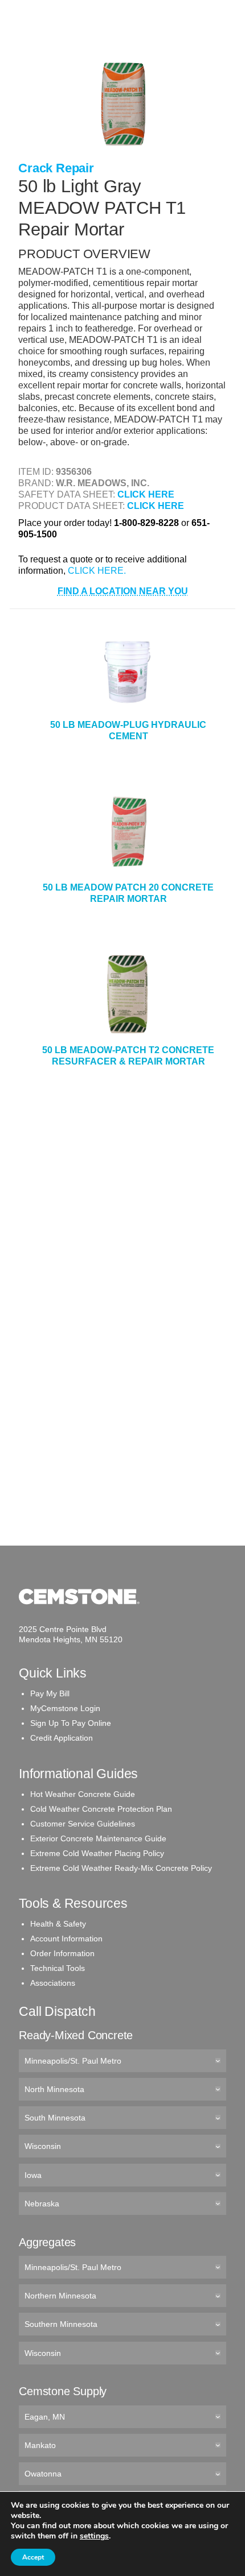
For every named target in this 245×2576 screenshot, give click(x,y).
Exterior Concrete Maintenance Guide (98, 1838)
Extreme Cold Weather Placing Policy (97, 1853)
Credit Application (62, 1738)
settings (94, 2536)
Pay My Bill (50, 1693)
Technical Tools (58, 1968)
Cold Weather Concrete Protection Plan (101, 1809)
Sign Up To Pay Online (71, 1723)
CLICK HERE (146, 494)
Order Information (62, 1953)
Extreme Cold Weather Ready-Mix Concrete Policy (121, 1868)
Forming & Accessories (67, 156)
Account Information (66, 1939)
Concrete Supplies (58, 45)
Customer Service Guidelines (83, 1824)
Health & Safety (58, 1924)
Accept (33, 2557)
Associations (53, 1983)
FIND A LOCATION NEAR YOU (123, 591)
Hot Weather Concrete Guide (83, 1794)
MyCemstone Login (65, 1708)
